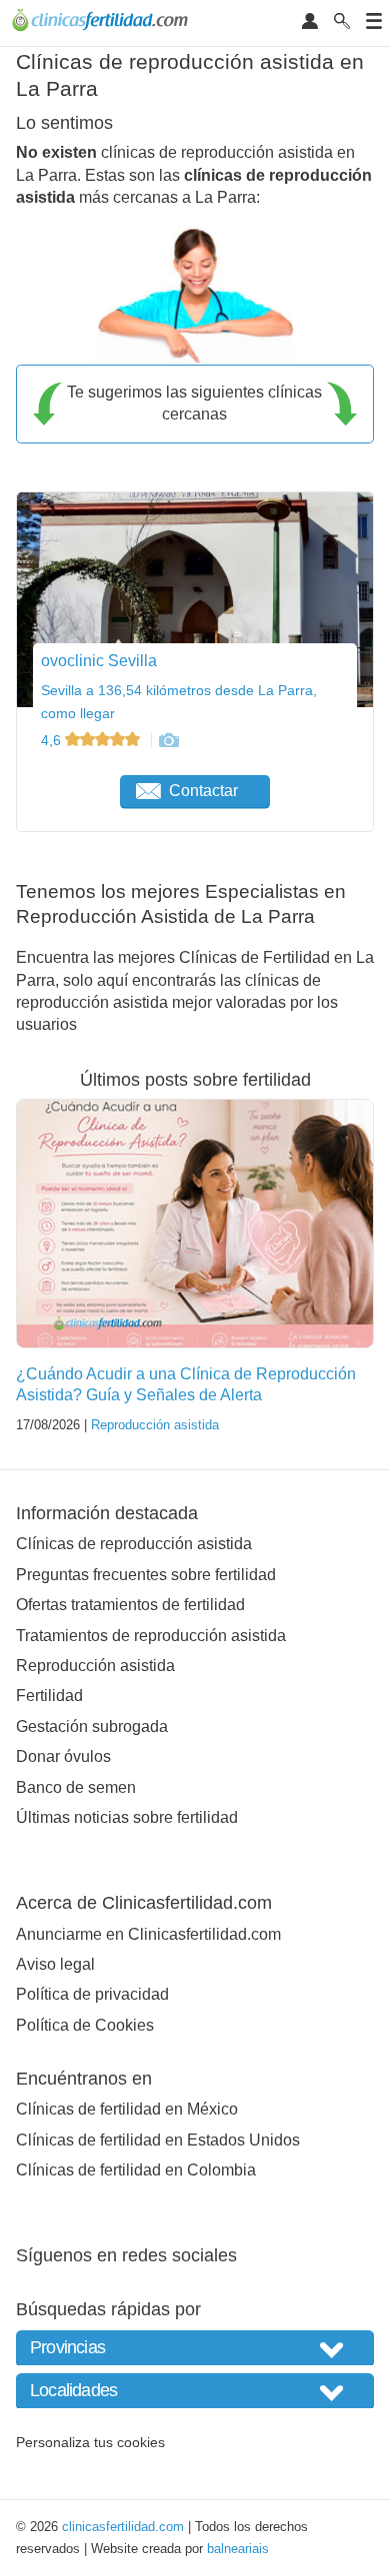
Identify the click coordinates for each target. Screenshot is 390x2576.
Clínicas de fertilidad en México (127, 2109)
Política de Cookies (85, 2025)
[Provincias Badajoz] (195, 2348)
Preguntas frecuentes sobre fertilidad (146, 1575)
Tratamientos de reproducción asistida (151, 1636)
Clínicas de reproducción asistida (134, 1544)
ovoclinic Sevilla (99, 661)
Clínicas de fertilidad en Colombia (136, 2170)
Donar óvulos (63, 1756)
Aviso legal (55, 1964)
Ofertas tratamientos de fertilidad (130, 1605)
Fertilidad (49, 1696)
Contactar (203, 791)
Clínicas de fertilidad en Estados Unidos (158, 2140)
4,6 (53, 740)
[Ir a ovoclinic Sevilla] (168, 740)
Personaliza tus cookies (90, 2442)
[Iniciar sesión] (310, 22)
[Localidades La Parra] (195, 2391)
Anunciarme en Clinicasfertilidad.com (148, 1934)
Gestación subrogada (92, 1726)
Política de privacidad (92, 1994)
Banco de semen (76, 1787)
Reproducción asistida (155, 1425)
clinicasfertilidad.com (123, 2527)
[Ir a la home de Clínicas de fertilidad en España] (102, 23)
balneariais (238, 2549)
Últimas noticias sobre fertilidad (127, 1817)
